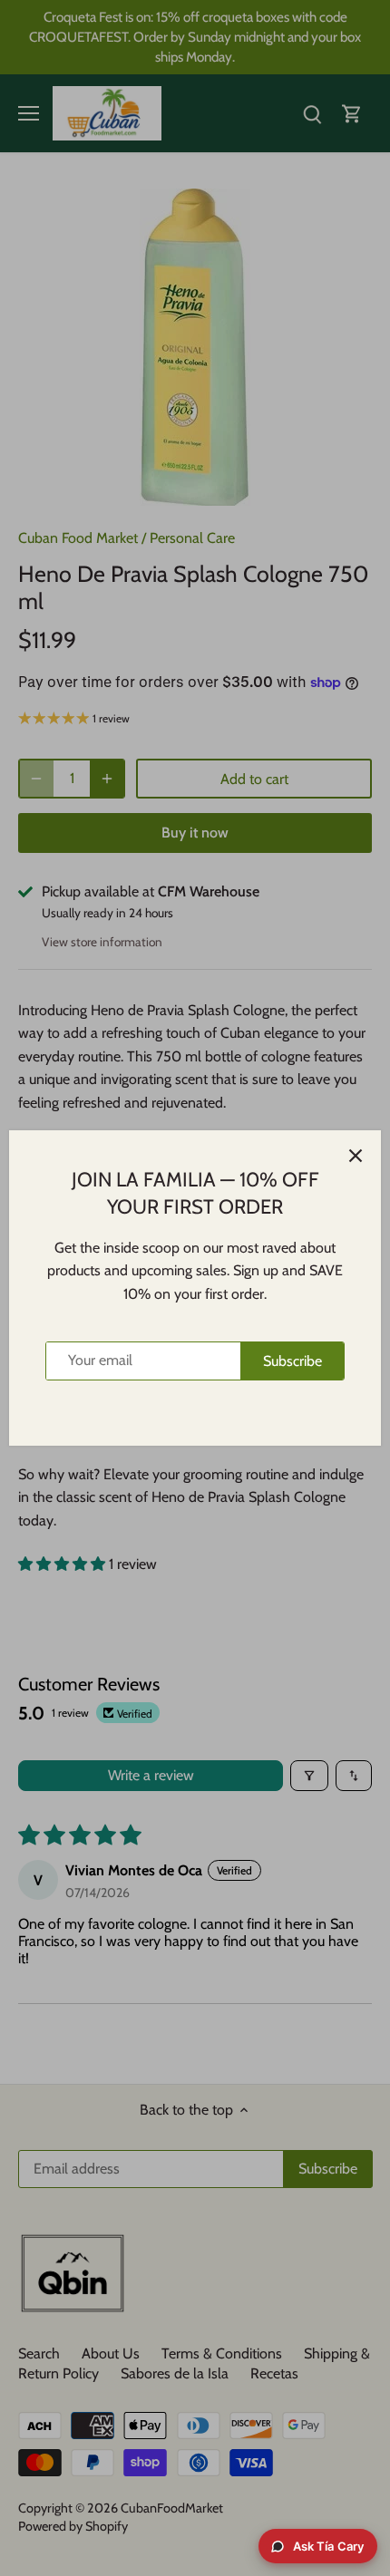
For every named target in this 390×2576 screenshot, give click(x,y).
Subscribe (292, 1361)
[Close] (356, 1156)
